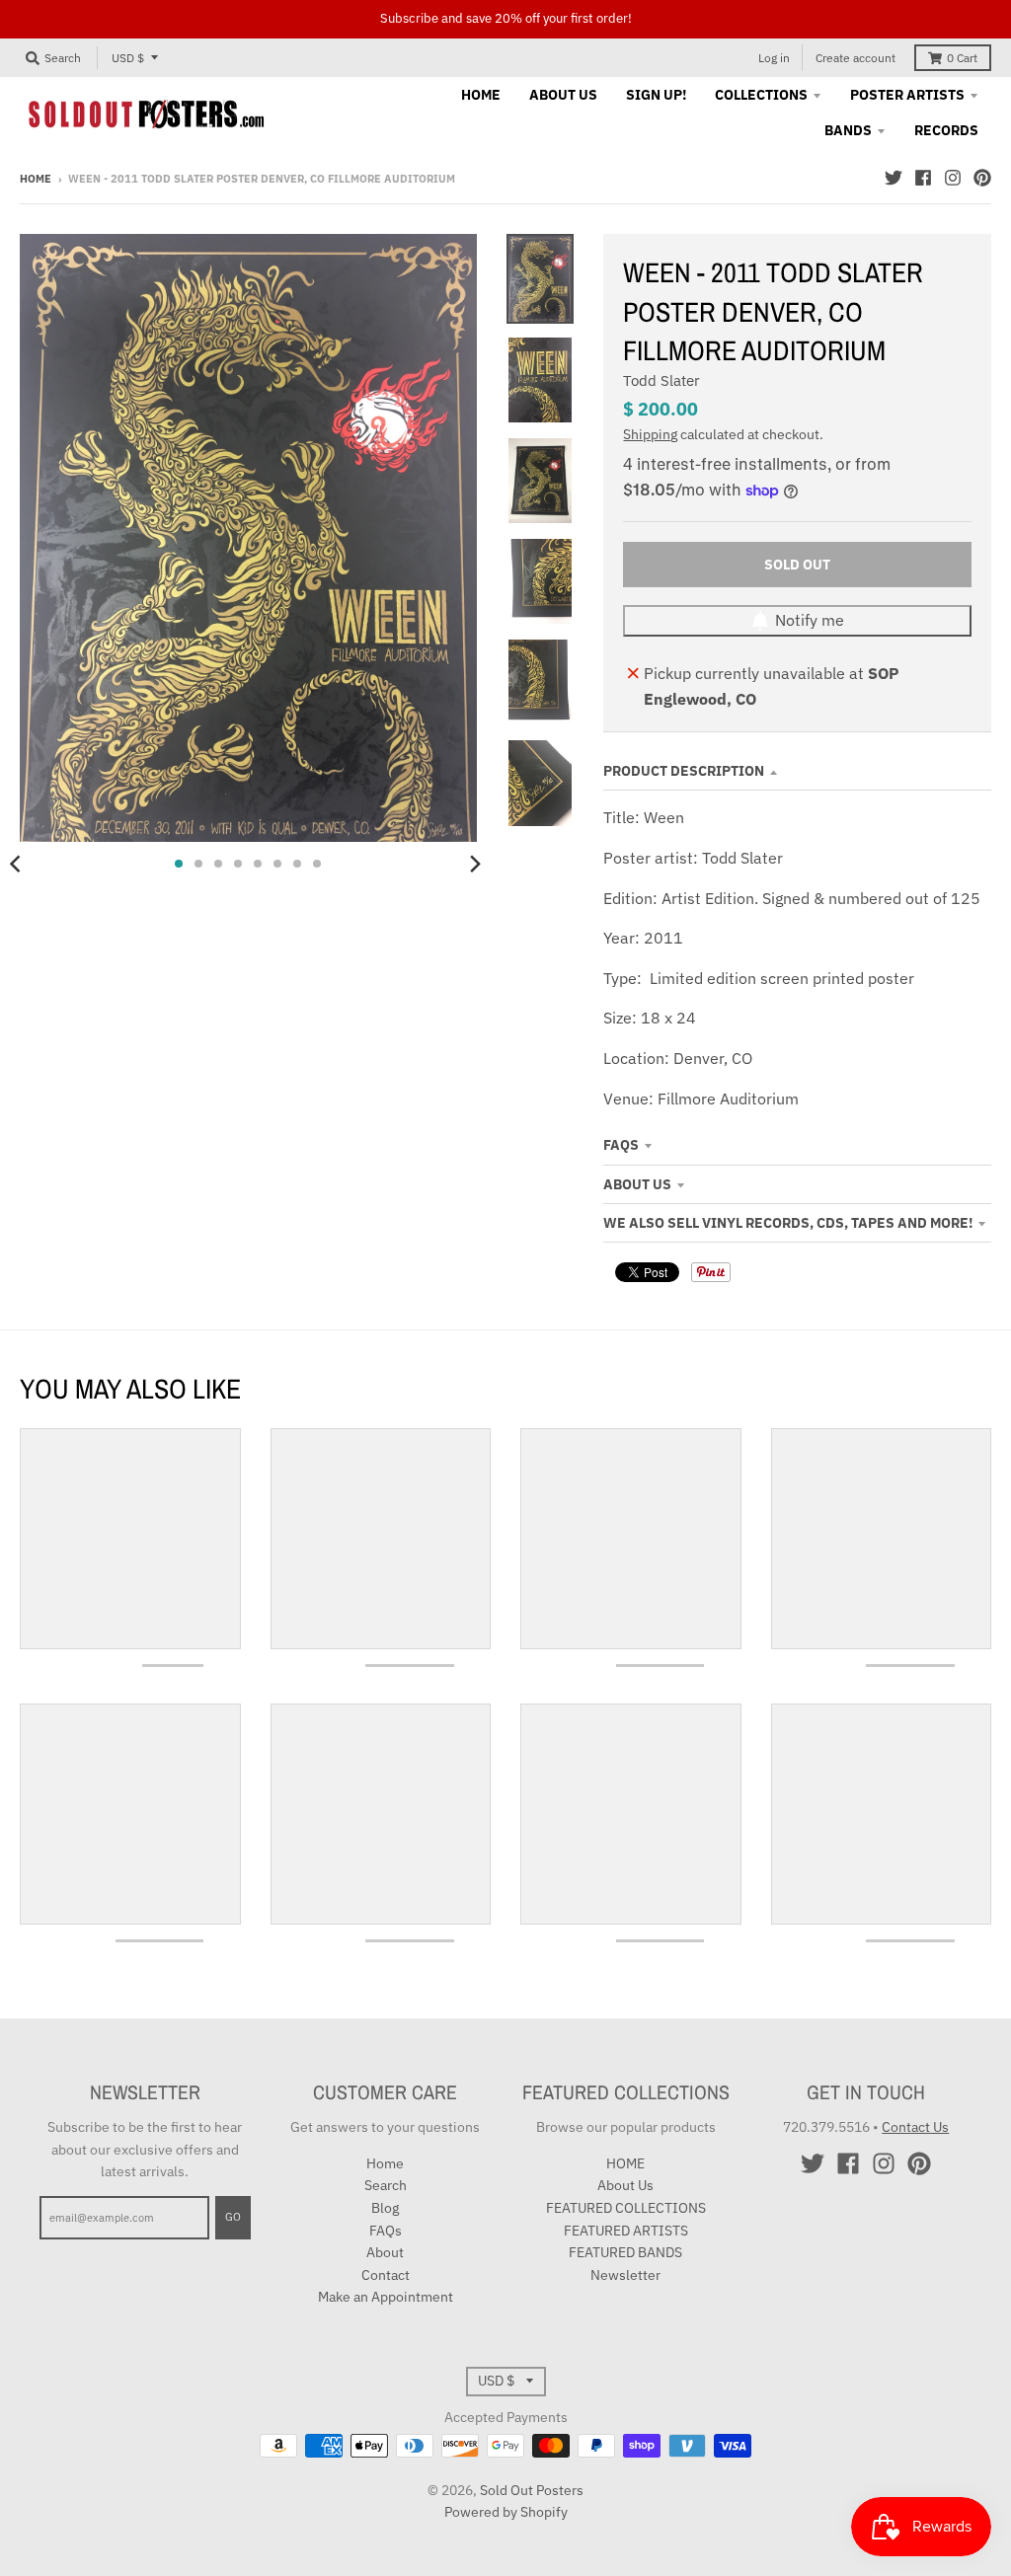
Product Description (684, 771)
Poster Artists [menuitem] (907, 95)
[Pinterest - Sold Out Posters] (982, 178)
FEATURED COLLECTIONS (626, 2208)
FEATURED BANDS (625, 2252)
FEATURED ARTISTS (626, 2231)
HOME (625, 2163)
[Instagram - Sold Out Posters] (953, 178)
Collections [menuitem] (761, 95)
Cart (962, 58)
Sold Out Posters (532, 2490)
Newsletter (625, 2275)
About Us (637, 1184)
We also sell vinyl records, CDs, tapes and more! (788, 1223)
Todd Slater (661, 380)
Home (36, 179)
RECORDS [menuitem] (946, 130)
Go (233, 2217)
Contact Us (915, 2127)
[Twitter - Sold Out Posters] (894, 178)
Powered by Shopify (506, 2512)
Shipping (650, 434)
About (385, 2252)
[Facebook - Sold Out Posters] (923, 178)
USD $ (128, 58)
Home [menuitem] (481, 95)
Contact (386, 2275)
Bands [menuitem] (848, 130)
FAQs (621, 1145)
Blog (385, 2208)
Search (386, 2185)
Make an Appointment (386, 2297)
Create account (855, 58)
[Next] (475, 864)
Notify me (810, 620)
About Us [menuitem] (563, 95)
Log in (774, 58)
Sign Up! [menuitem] (656, 95)
